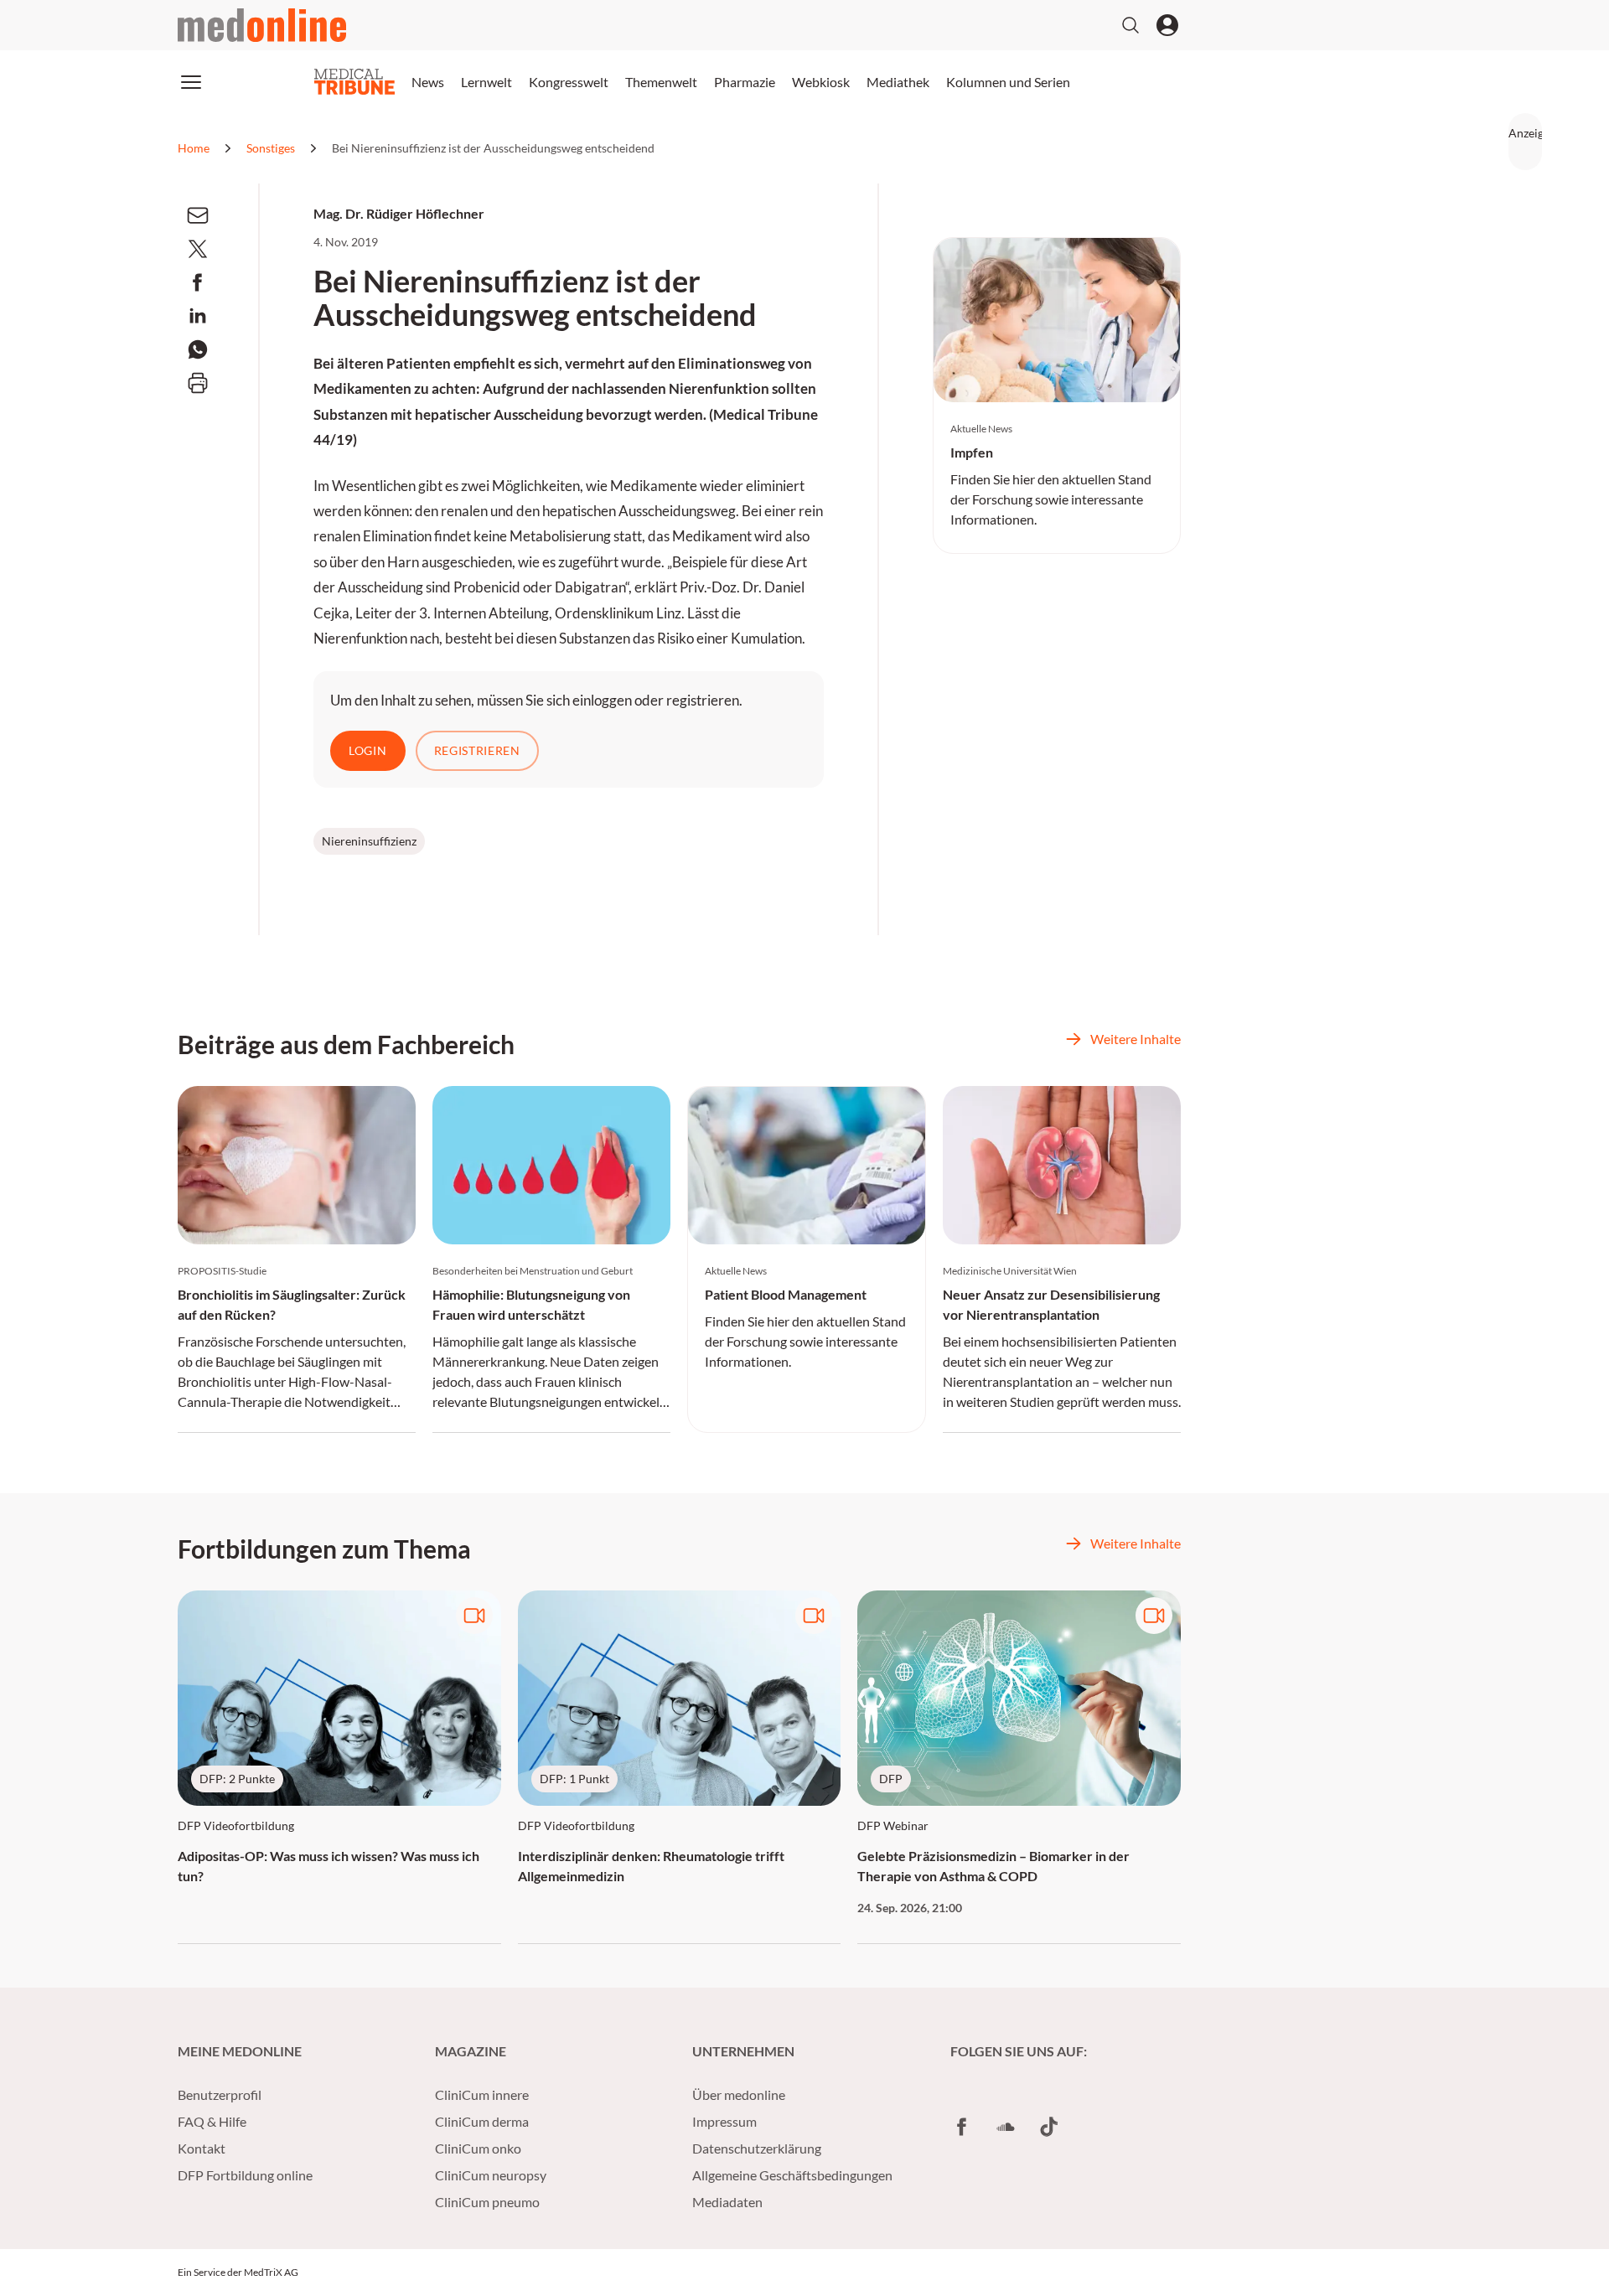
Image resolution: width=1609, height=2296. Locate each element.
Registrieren (477, 750)
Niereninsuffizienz (369, 841)
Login (368, 750)
